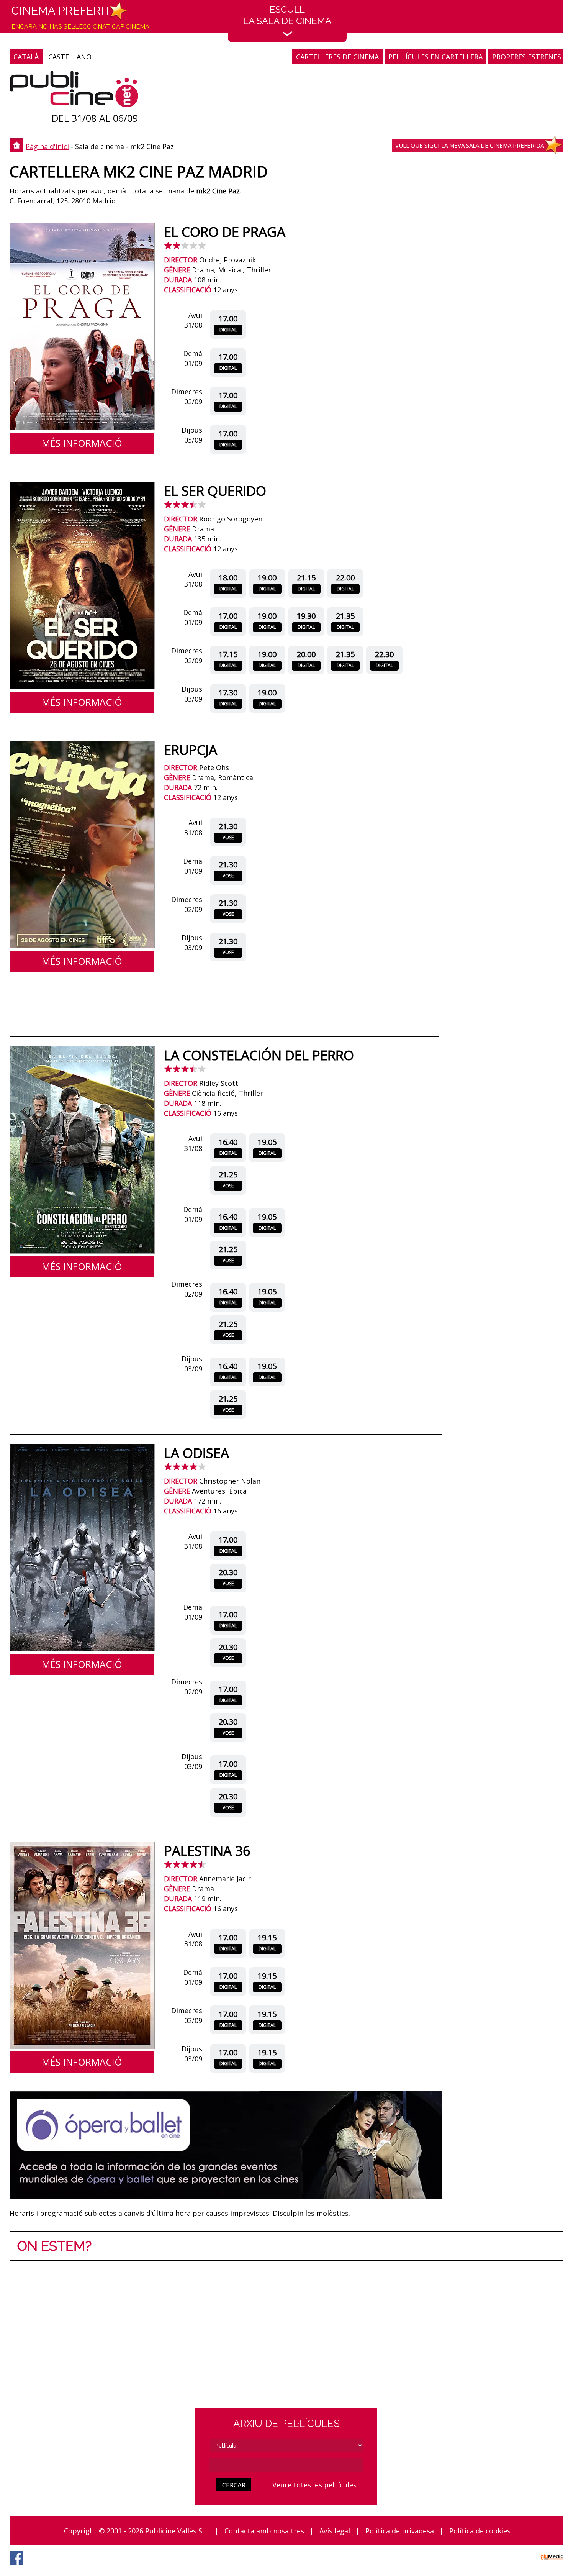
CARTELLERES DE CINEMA (337, 57)
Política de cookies (480, 2531)
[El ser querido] (82, 687)
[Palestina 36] (82, 2046)
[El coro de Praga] (82, 428)
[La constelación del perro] (82, 1251)
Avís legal (335, 2531)
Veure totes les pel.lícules (314, 2485)
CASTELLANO (70, 57)
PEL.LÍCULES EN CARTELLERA (435, 57)
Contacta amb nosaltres (264, 2531)
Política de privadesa (400, 2531)
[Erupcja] (82, 946)
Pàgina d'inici (47, 146)
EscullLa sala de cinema (287, 15)
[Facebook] (18, 2567)
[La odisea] (82, 1649)
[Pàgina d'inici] (74, 91)
